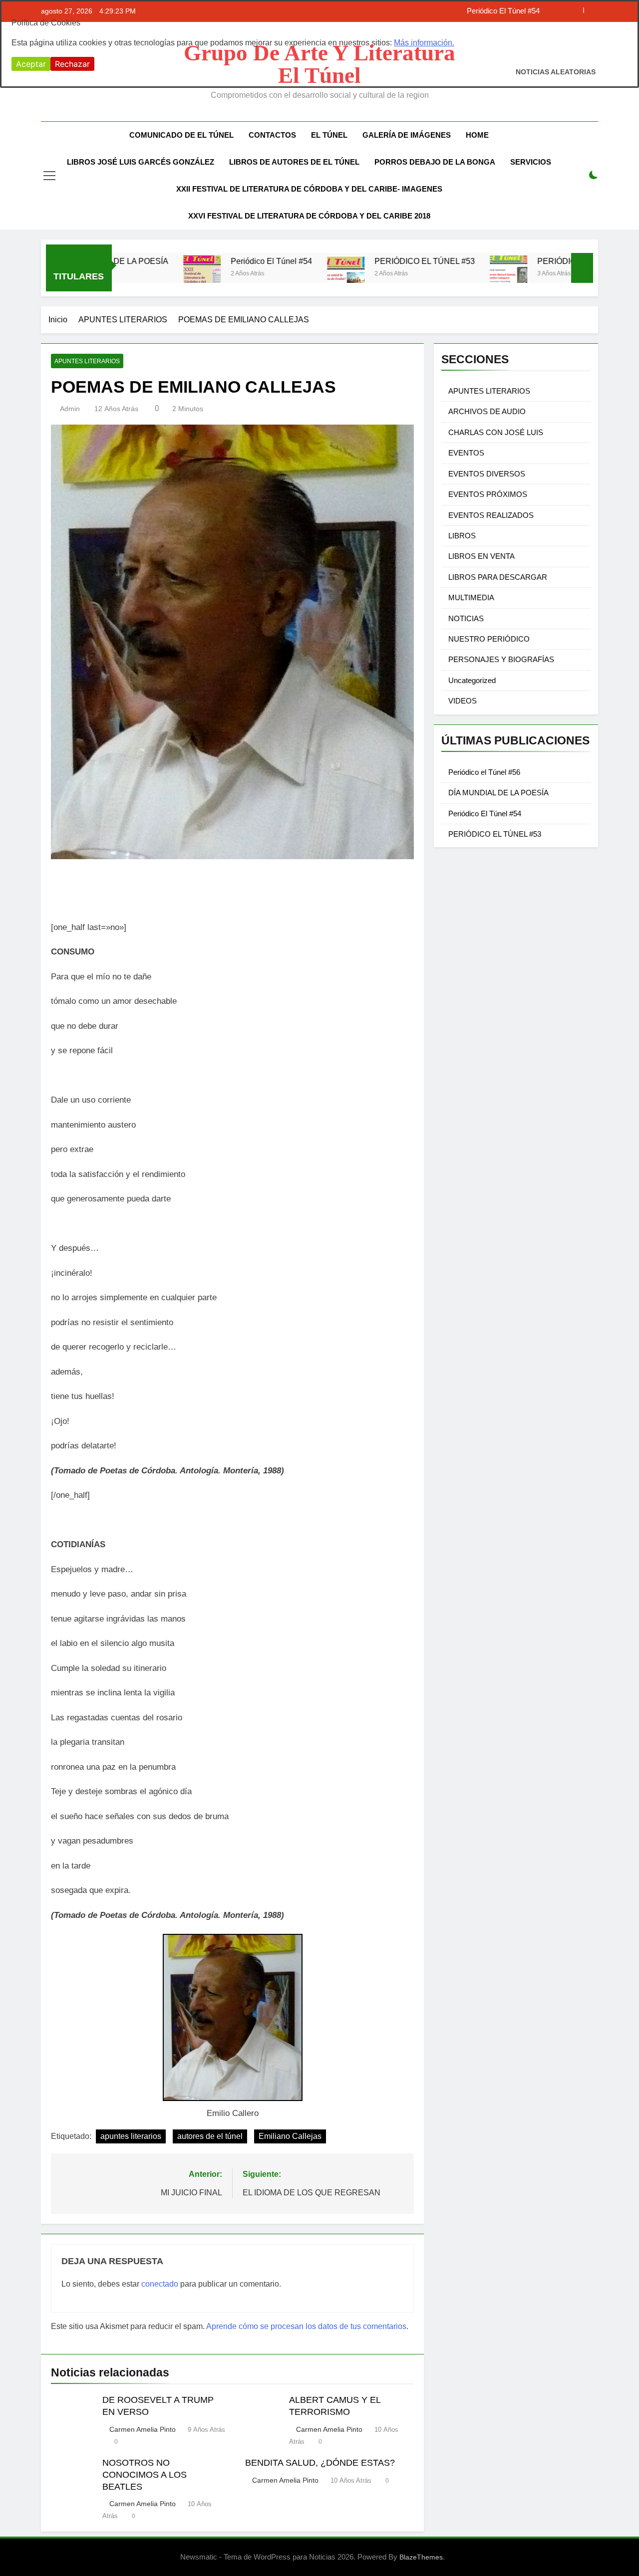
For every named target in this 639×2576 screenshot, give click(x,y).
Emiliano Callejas (290, 2136)
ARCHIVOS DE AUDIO (487, 411)
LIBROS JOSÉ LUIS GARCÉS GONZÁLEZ (141, 162)
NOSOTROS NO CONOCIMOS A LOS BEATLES (145, 2475)
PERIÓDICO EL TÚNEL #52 (524, 261)
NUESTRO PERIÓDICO (489, 639)
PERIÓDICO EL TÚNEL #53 (362, 261)
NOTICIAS (466, 618)
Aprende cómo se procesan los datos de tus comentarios (306, 2326)
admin (70, 409)
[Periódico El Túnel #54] (139, 274)
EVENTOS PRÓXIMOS (488, 494)
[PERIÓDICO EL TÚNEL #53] (283, 274)
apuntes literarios (131, 2136)
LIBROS (462, 536)
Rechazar (72, 64)
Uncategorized (472, 680)
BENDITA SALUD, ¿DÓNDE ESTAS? (320, 2463)
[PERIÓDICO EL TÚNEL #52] (446, 274)
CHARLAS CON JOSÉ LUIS (496, 432)
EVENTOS (466, 453)
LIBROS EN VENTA (481, 556)
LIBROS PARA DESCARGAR (498, 577)
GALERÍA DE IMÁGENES (407, 135)
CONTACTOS (272, 135)
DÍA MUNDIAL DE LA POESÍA (498, 793)
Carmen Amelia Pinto (143, 2429)
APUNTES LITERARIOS (87, 361)
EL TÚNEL (329, 135)
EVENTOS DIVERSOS (487, 474)
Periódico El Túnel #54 (208, 261)
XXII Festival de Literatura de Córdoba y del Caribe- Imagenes (309, 189)
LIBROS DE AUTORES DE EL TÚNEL (294, 162)
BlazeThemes (421, 2557)
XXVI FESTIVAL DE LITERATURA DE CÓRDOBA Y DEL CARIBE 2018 (309, 216)
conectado (160, 2284)
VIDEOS (463, 701)
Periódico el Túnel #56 (484, 772)
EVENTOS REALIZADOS (491, 515)
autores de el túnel (210, 2136)
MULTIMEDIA (471, 597)
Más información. (424, 43)
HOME (477, 135)
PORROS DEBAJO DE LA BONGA (435, 162)
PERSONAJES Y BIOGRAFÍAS (501, 659)
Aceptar (31, 64)
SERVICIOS (531, 162)
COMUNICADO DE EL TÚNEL (181, 135)
